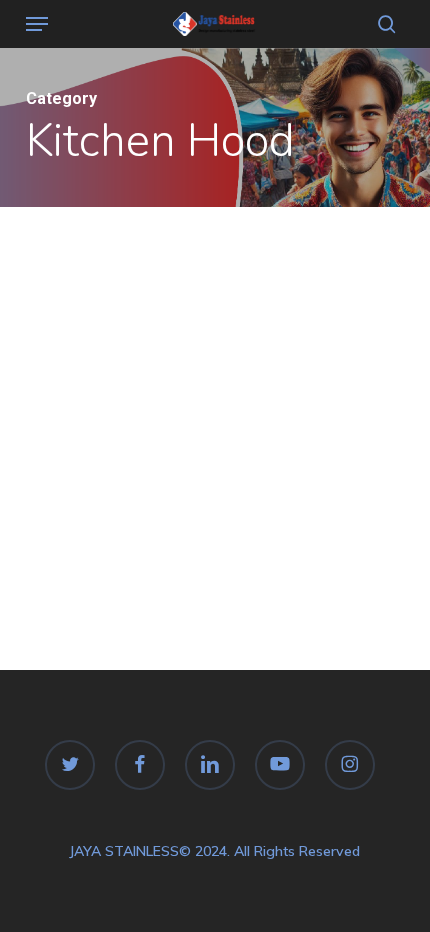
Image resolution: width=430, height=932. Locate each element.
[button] (37, 24)
